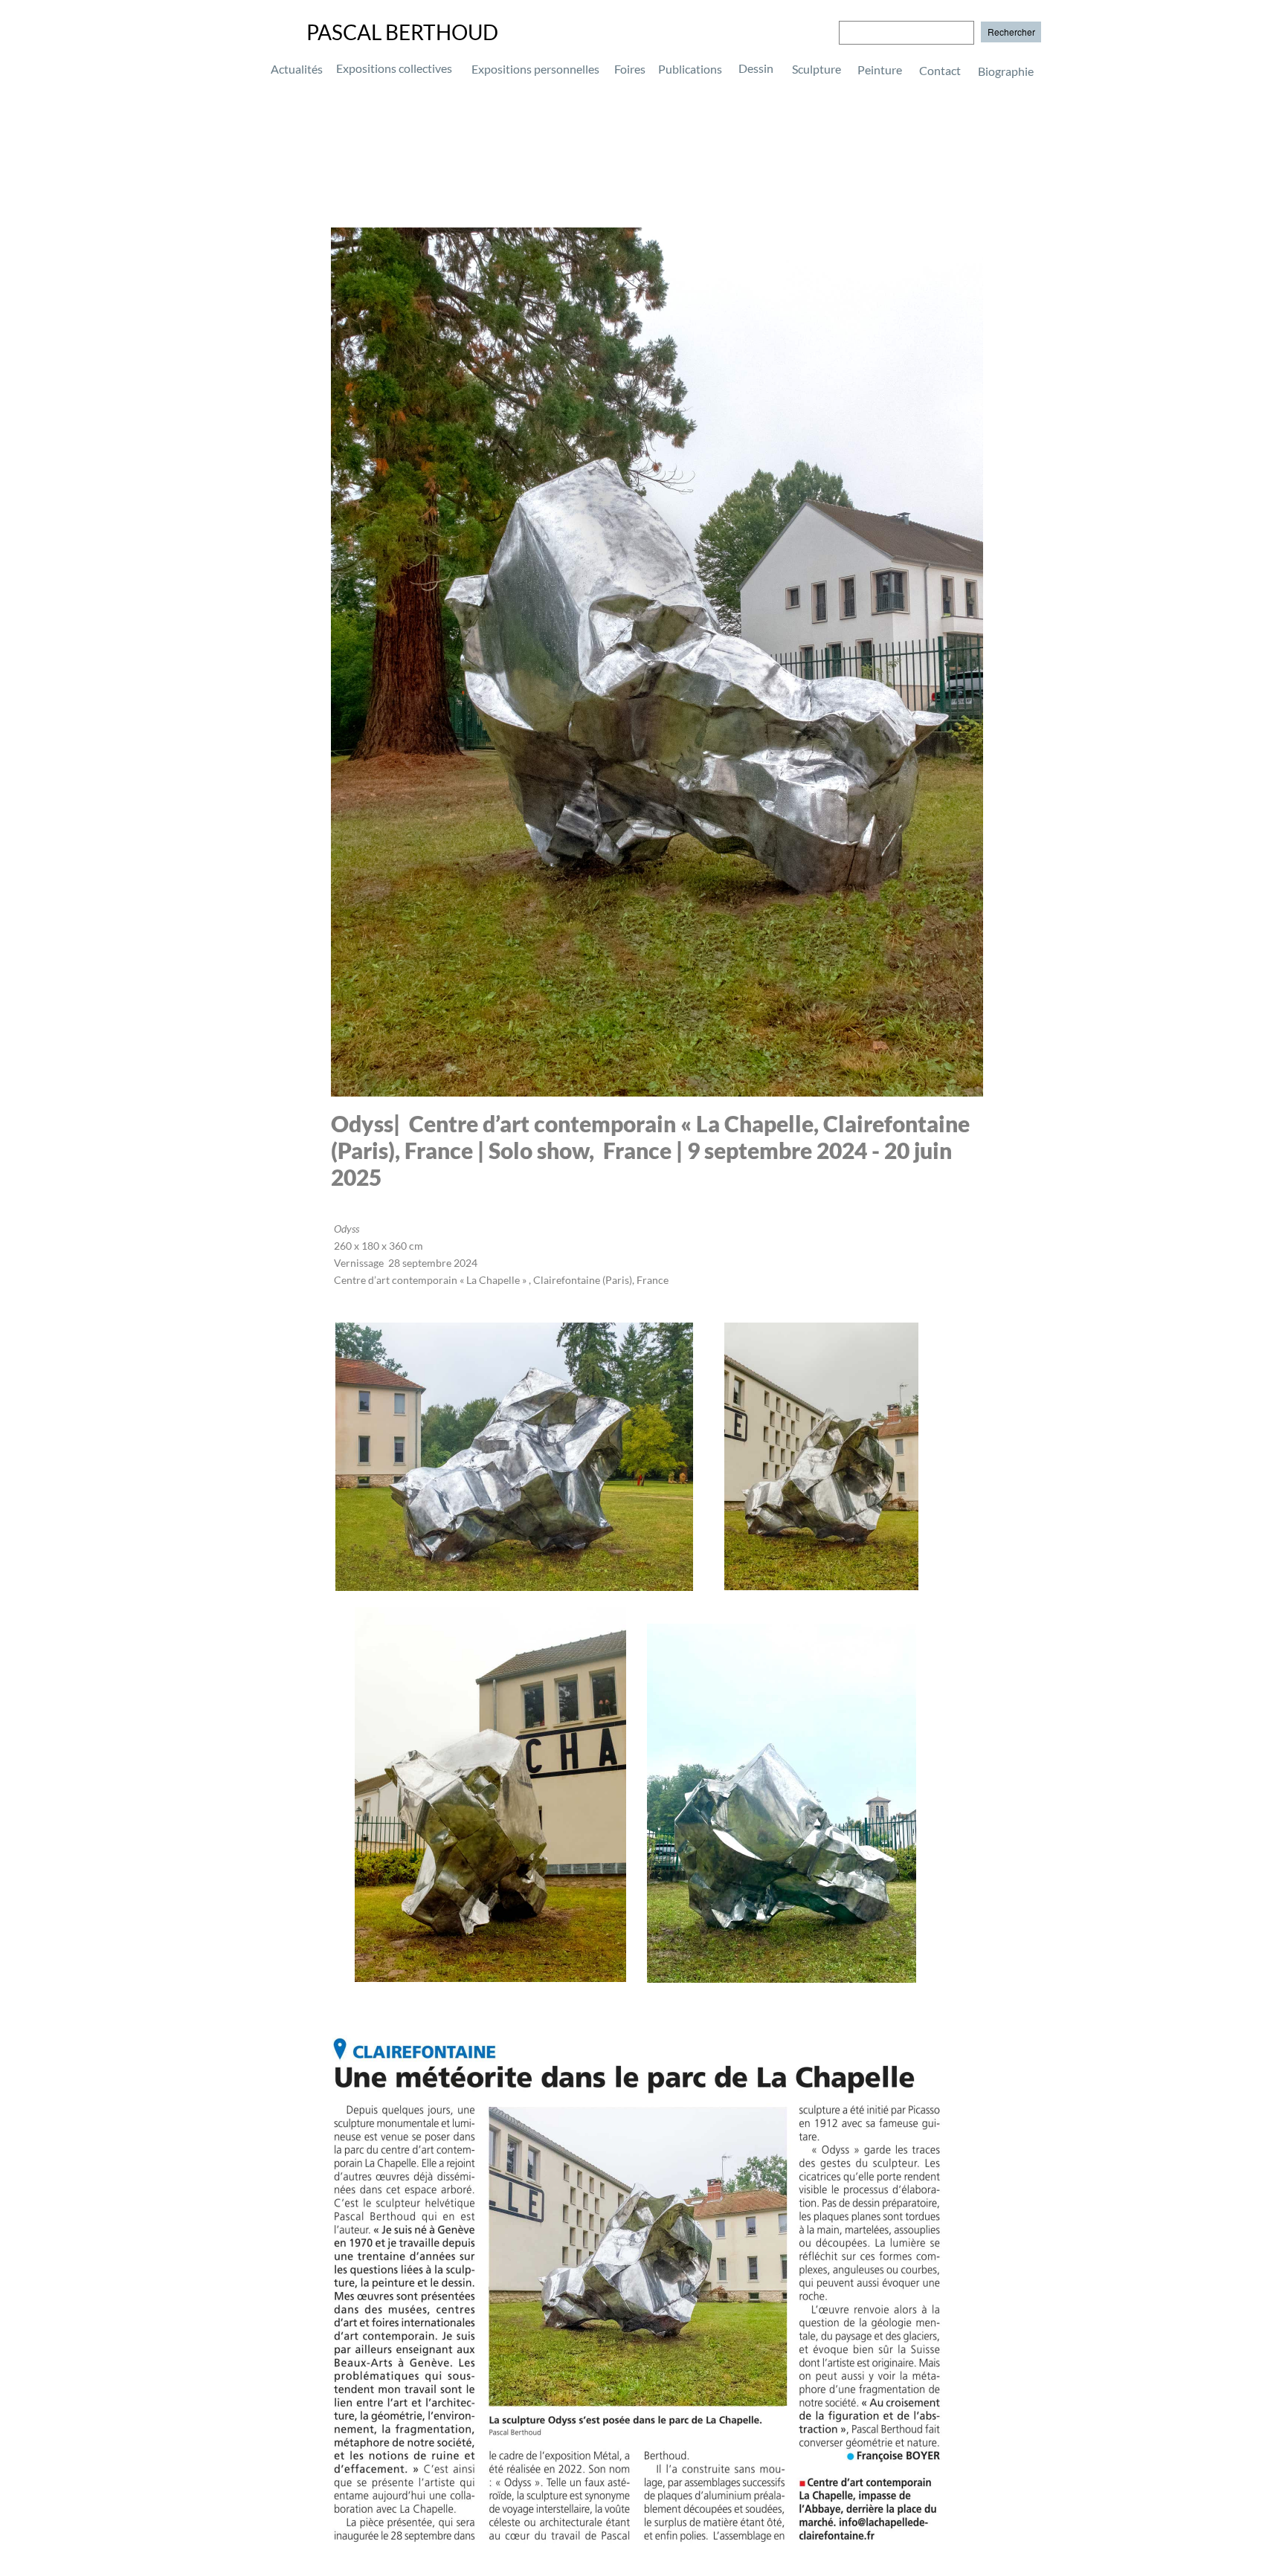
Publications (690, 69)
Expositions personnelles (535, 69)
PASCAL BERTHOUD (402, 32)
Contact (940, 70)
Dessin (756, 68)
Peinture (880, 70)
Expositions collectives (394, 68)
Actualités (297, 69)
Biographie (963, 70)
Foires (630, 69)
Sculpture (817, 69)
